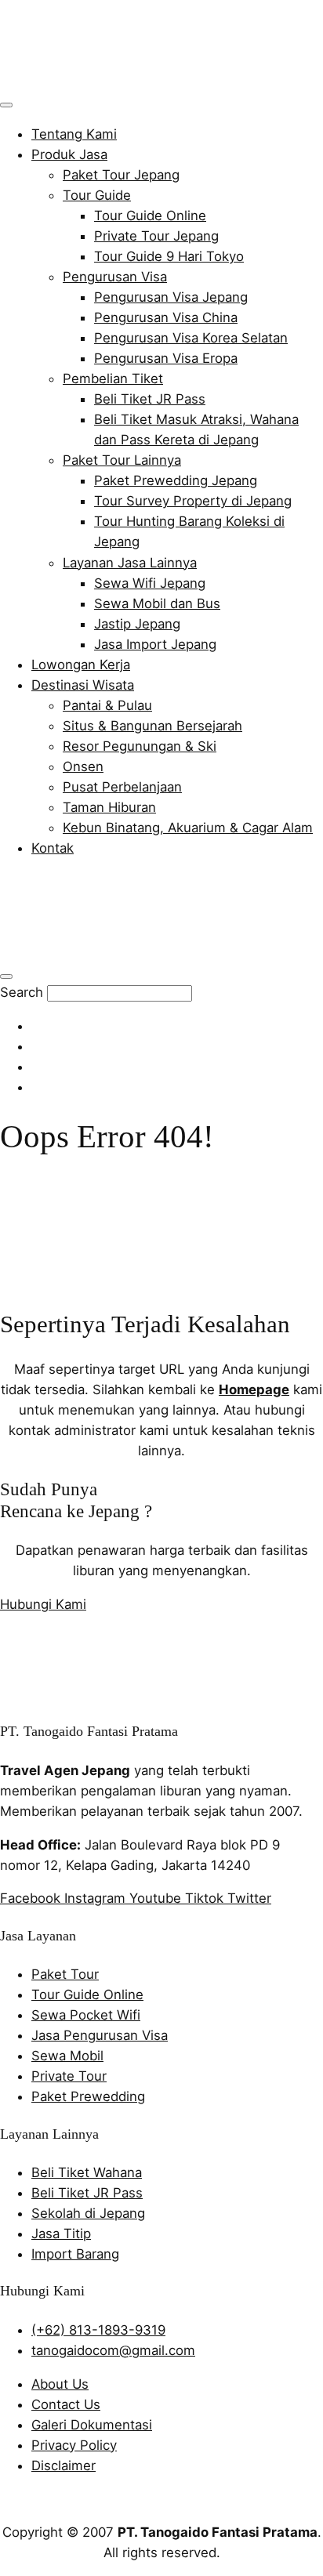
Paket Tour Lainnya (122, 460)
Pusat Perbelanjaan (122, 787)
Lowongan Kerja (81, 665)
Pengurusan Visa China (166, 317)
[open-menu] (6, 105)
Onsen (83, 766)
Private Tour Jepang (156, 236)
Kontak (53, 848)
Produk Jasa (69, 154)
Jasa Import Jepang (155, 644)
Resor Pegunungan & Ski (140, 746)
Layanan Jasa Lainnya (130, 563)
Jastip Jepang (137, 624)
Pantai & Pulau (107, 705)
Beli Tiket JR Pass (150, 399)
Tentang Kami (74, 134)
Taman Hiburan (109, 807)
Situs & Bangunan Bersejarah (152, 726)
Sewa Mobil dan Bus (157, 603)
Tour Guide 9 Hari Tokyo (169, 256)
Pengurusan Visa (115, 277)
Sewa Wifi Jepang (150, 583)
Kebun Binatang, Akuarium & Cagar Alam (188, 828)
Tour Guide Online (150, 216)
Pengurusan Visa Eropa (166, 358)
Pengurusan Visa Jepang (171, 297)
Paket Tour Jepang (121, 175)
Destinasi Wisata (83, 685)
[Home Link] (114, 951)
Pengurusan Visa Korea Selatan (191, 338)
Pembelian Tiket (113, 379)
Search (22, 992)
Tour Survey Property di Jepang (193, 501)
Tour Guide (97, 195)
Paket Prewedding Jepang (176, 480)
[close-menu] (6, 976)
